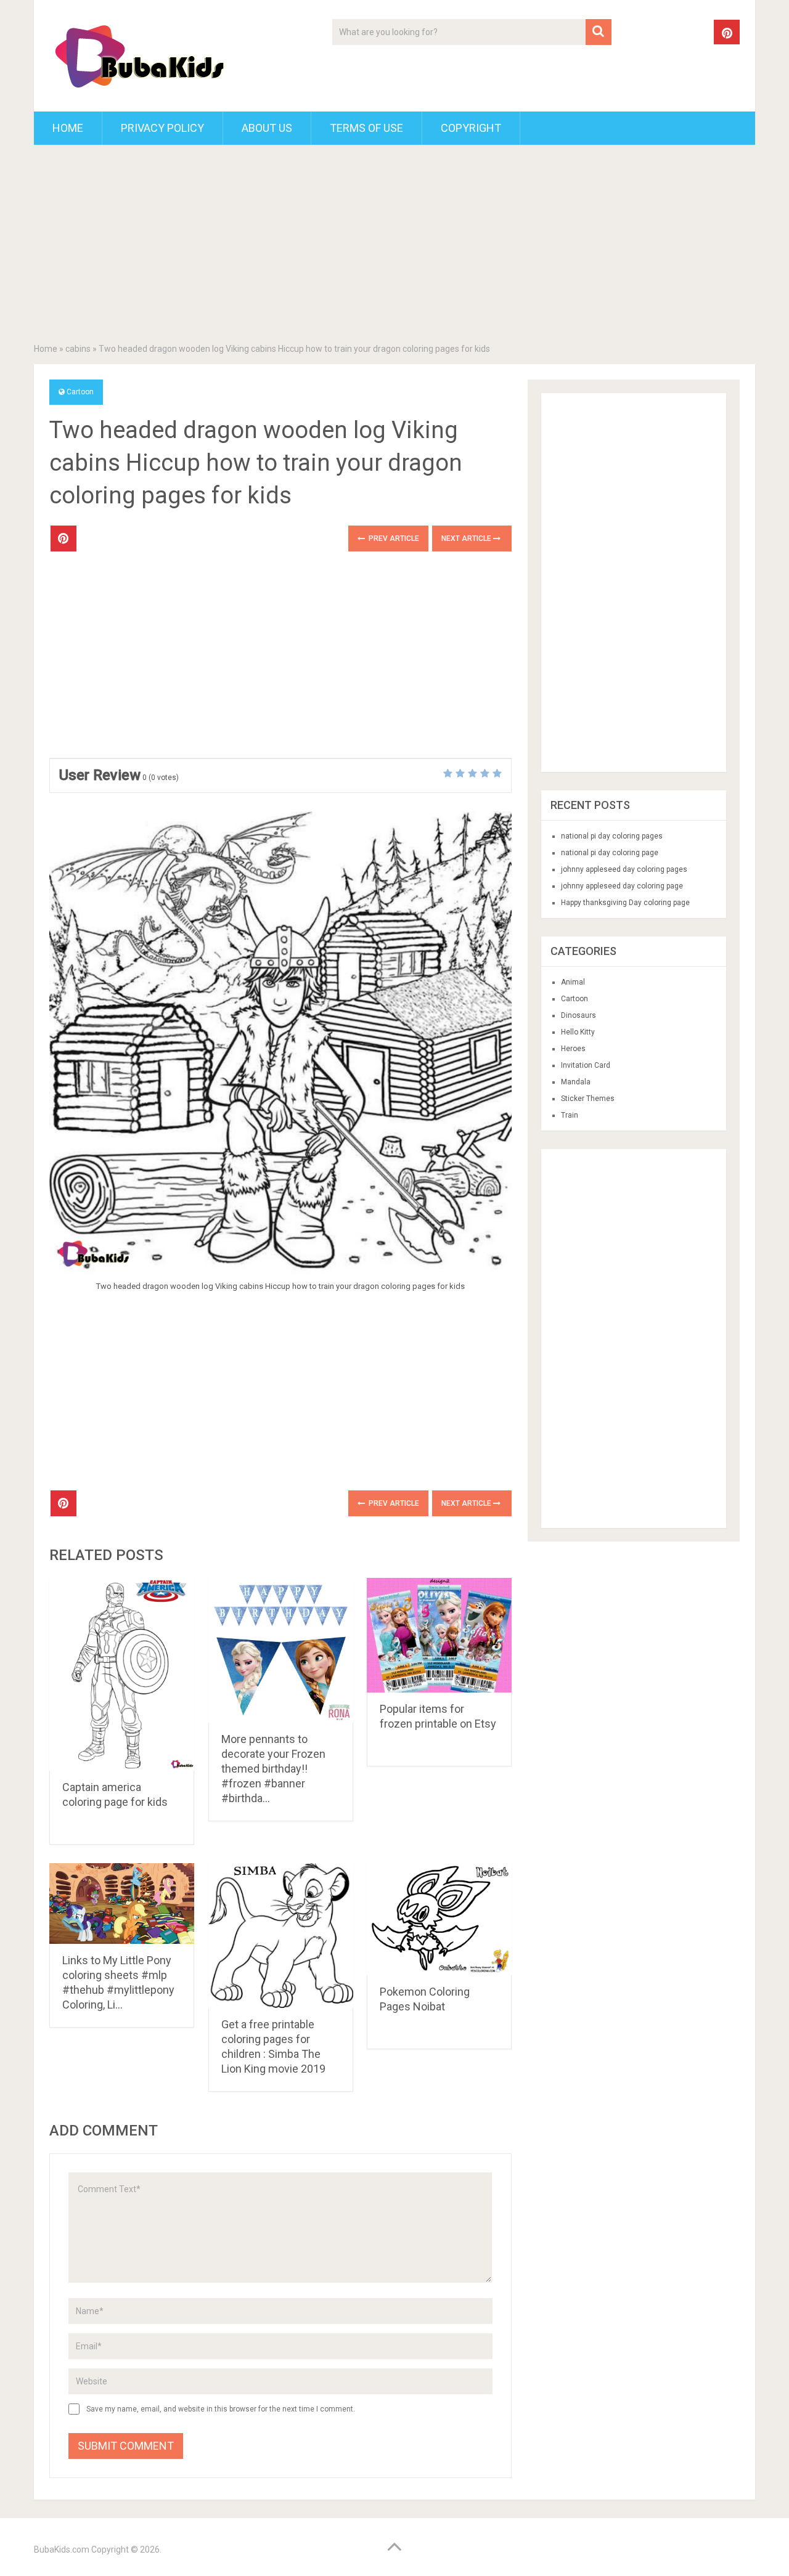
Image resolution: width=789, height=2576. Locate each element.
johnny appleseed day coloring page (622, 886)
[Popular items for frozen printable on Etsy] (439, 1635)
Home (68, 128)
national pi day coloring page (610, 853)
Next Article (467, 538)
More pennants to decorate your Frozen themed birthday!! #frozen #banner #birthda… (273, 1769)
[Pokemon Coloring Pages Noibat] (439, 1919)
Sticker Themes (588, 1099)
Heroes (573, 1049)
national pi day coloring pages (612, 836)
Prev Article (393, 538)
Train (570, 1115)
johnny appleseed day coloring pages (624, 869)
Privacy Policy (162, 128)
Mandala (576, 1082)
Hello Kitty (578, 1032)
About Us (267, 128)
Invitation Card (586, 1065)
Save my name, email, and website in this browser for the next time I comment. (221, 2409)
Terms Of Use (366, 128)
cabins (78, 349)
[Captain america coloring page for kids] (122, 1674)
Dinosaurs (578, 1015)
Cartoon (80, 392)
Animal (573, 982)
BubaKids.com (62, 2550)
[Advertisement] (394, 246)
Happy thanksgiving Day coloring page (625, 903)
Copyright (471, 128)
